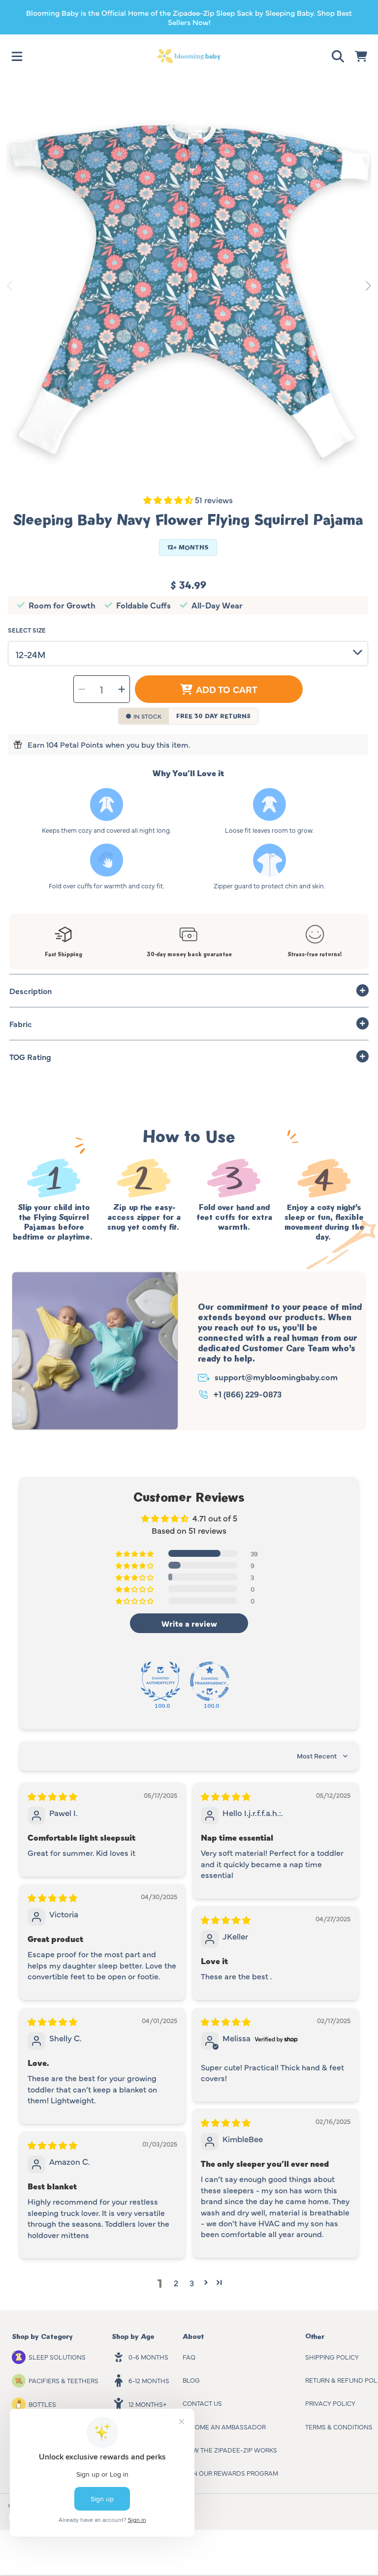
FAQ (189, 2357)
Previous (10, 286)
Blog (191, 2380)
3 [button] (192, 2283)
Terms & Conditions (339, 2426)
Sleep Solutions (57, 2357)
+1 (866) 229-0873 (248, 1394)
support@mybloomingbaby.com (276, 1377)
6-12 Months (149, 2380)
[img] (52, 1796)
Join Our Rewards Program (230, 2473)
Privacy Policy (330, 2403)
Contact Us (202, 2403)
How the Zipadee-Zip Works (230, 2450)
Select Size (27, 630)
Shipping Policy (332, 2357)
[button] (17, 56)
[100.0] (160, 1681)
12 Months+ (147, 2404)
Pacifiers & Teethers (63, 2380)
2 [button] (176, 2283)
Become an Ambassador (224, 2426)
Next (368, 286)
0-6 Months (148, 2357)
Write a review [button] (189, 1623)
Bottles (42, 2404)
